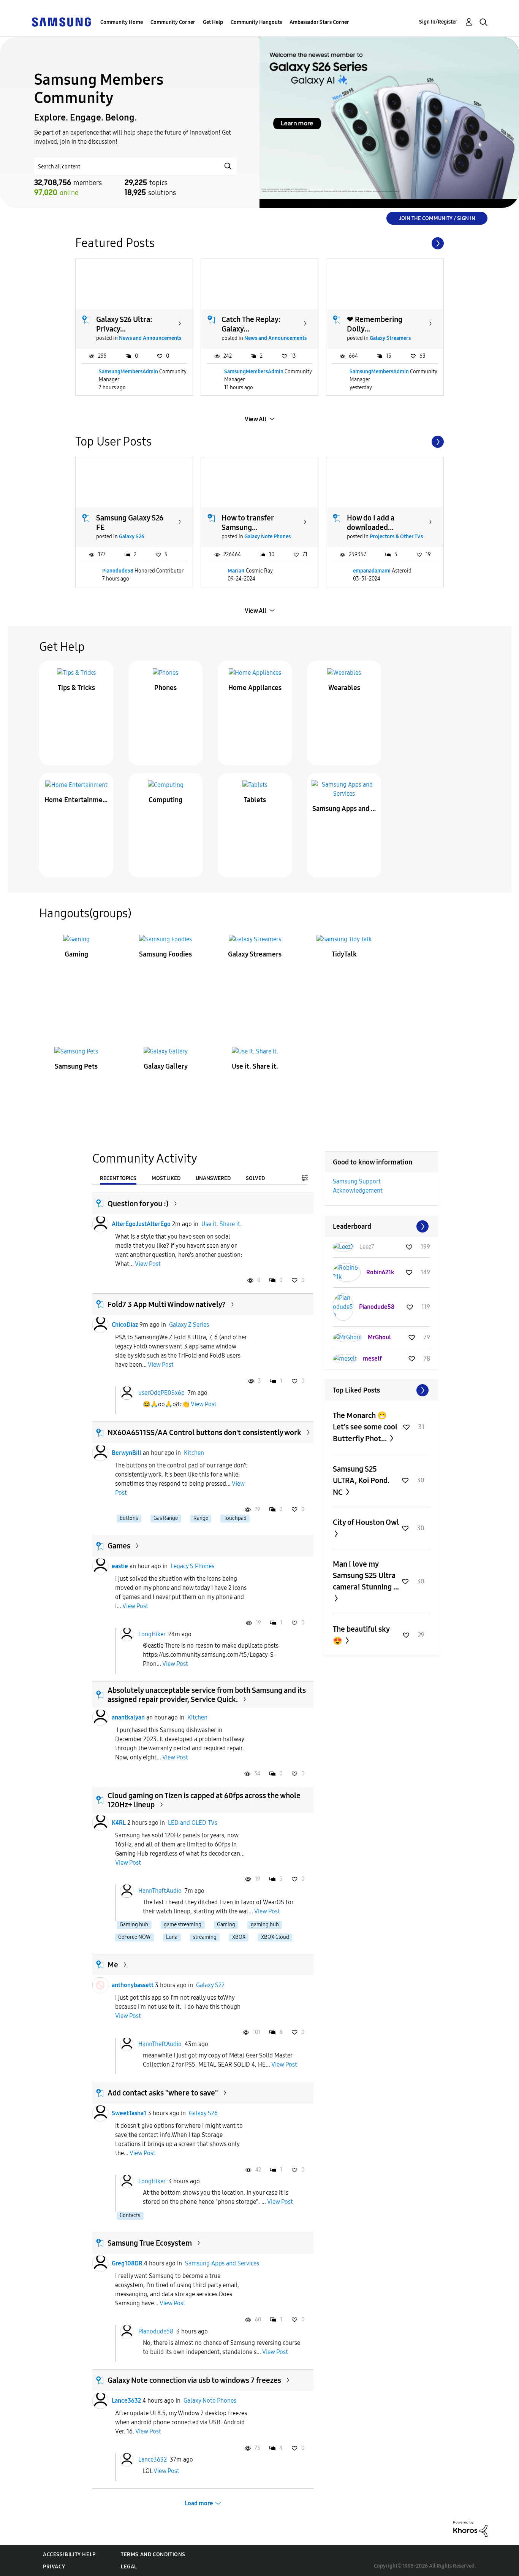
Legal (129, 2567)
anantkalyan (128, 1717)
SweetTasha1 (129, 2113)
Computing (165, 800)
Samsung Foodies (165, 954)
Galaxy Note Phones (267, 537)
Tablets (255, 800)
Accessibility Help (69, 2555)
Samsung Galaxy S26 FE (130, 523)
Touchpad (235, 1518)
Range (201, 1518)
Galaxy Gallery (166, 1066)
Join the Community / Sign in (437, 218)
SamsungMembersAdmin (128, 372)
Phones (165, 688)
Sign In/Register (438, 22)
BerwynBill (127, 1453)
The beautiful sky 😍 (361, 1635)
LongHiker (152, 1634)
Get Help (213, 22)
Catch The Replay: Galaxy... (251, 324)
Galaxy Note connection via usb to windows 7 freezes (194, 2380)
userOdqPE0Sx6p (161, 1392)
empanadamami (372, 571)
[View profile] (100, 1224)
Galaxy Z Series (189, 1325)
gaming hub (265, 1925)
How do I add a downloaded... (371, 523)
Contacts (130, 2215)
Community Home (122, 22)
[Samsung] (61, 21)
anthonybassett (133, 1985)
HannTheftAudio (160, 1890)
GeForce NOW (134, 1937)
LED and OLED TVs (193, 1823)
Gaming (76, 954)
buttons (129, 1518)
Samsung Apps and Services (344, 809)
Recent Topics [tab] (118, 1178)
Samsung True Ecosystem (150, 2243)
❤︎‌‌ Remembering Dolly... (375, 324)
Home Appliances (255, 688)
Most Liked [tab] (166, 1178)
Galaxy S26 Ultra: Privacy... (124, 324)
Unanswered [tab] (213, 1178)
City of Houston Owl (366, 1522)
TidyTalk (344, 954)
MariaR (236, 571)
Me (113, 1965)
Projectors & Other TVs (396, 537)
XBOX (239, 1937)
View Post (148, 1264)
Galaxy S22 (210, 1985)
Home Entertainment (76, 800)
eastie (120, 1566)
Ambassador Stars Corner (319, 22)
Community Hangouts (256, 22)
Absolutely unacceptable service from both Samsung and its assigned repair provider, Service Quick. (207, 1695)
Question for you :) (138, 1204)
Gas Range (166, 1518)
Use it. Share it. (255, 1066)
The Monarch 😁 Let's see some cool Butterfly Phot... (365, 1427)
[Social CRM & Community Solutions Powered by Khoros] (470, 2528)
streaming (205, 1937)
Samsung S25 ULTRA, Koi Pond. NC (361, 1481)
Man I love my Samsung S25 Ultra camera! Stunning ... (366, 1575)
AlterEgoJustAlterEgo (141, 1224)
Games (119, 1546)
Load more (199, 2503)
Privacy (54, 2567)
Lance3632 (126, 2401)
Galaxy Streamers (390, 338)
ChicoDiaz (125, 1325)
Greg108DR (127, 2263)
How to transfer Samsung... (248, 523)
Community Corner (173, 22)
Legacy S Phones (192, 1566)
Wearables (344, 688)
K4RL (119, 1823)
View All (256, 419)
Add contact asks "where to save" (163, 2093)
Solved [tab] (255, 1178)
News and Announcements (150, 338)
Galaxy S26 (132, 537)
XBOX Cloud (275, 1937)
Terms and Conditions (153, 2555)
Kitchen (194, 1453)
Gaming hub (134, 1925)
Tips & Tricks (76, 688)
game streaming (183, 1925)
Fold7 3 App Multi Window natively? (167, 1304)
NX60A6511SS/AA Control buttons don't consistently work (204, 1432)
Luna (172, 1937)
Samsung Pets (76, 1066)
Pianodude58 (118, 571)
